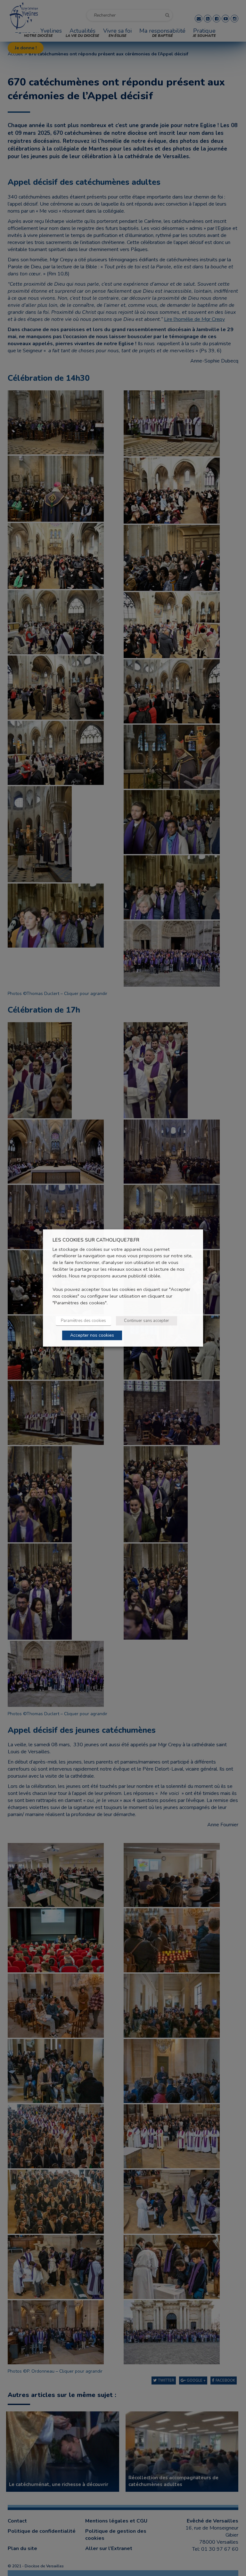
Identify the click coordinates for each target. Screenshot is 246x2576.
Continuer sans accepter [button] (147, 1321)
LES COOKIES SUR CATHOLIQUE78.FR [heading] (96, 1240)
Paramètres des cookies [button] (83, 1321)
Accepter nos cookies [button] (92, 1335)
